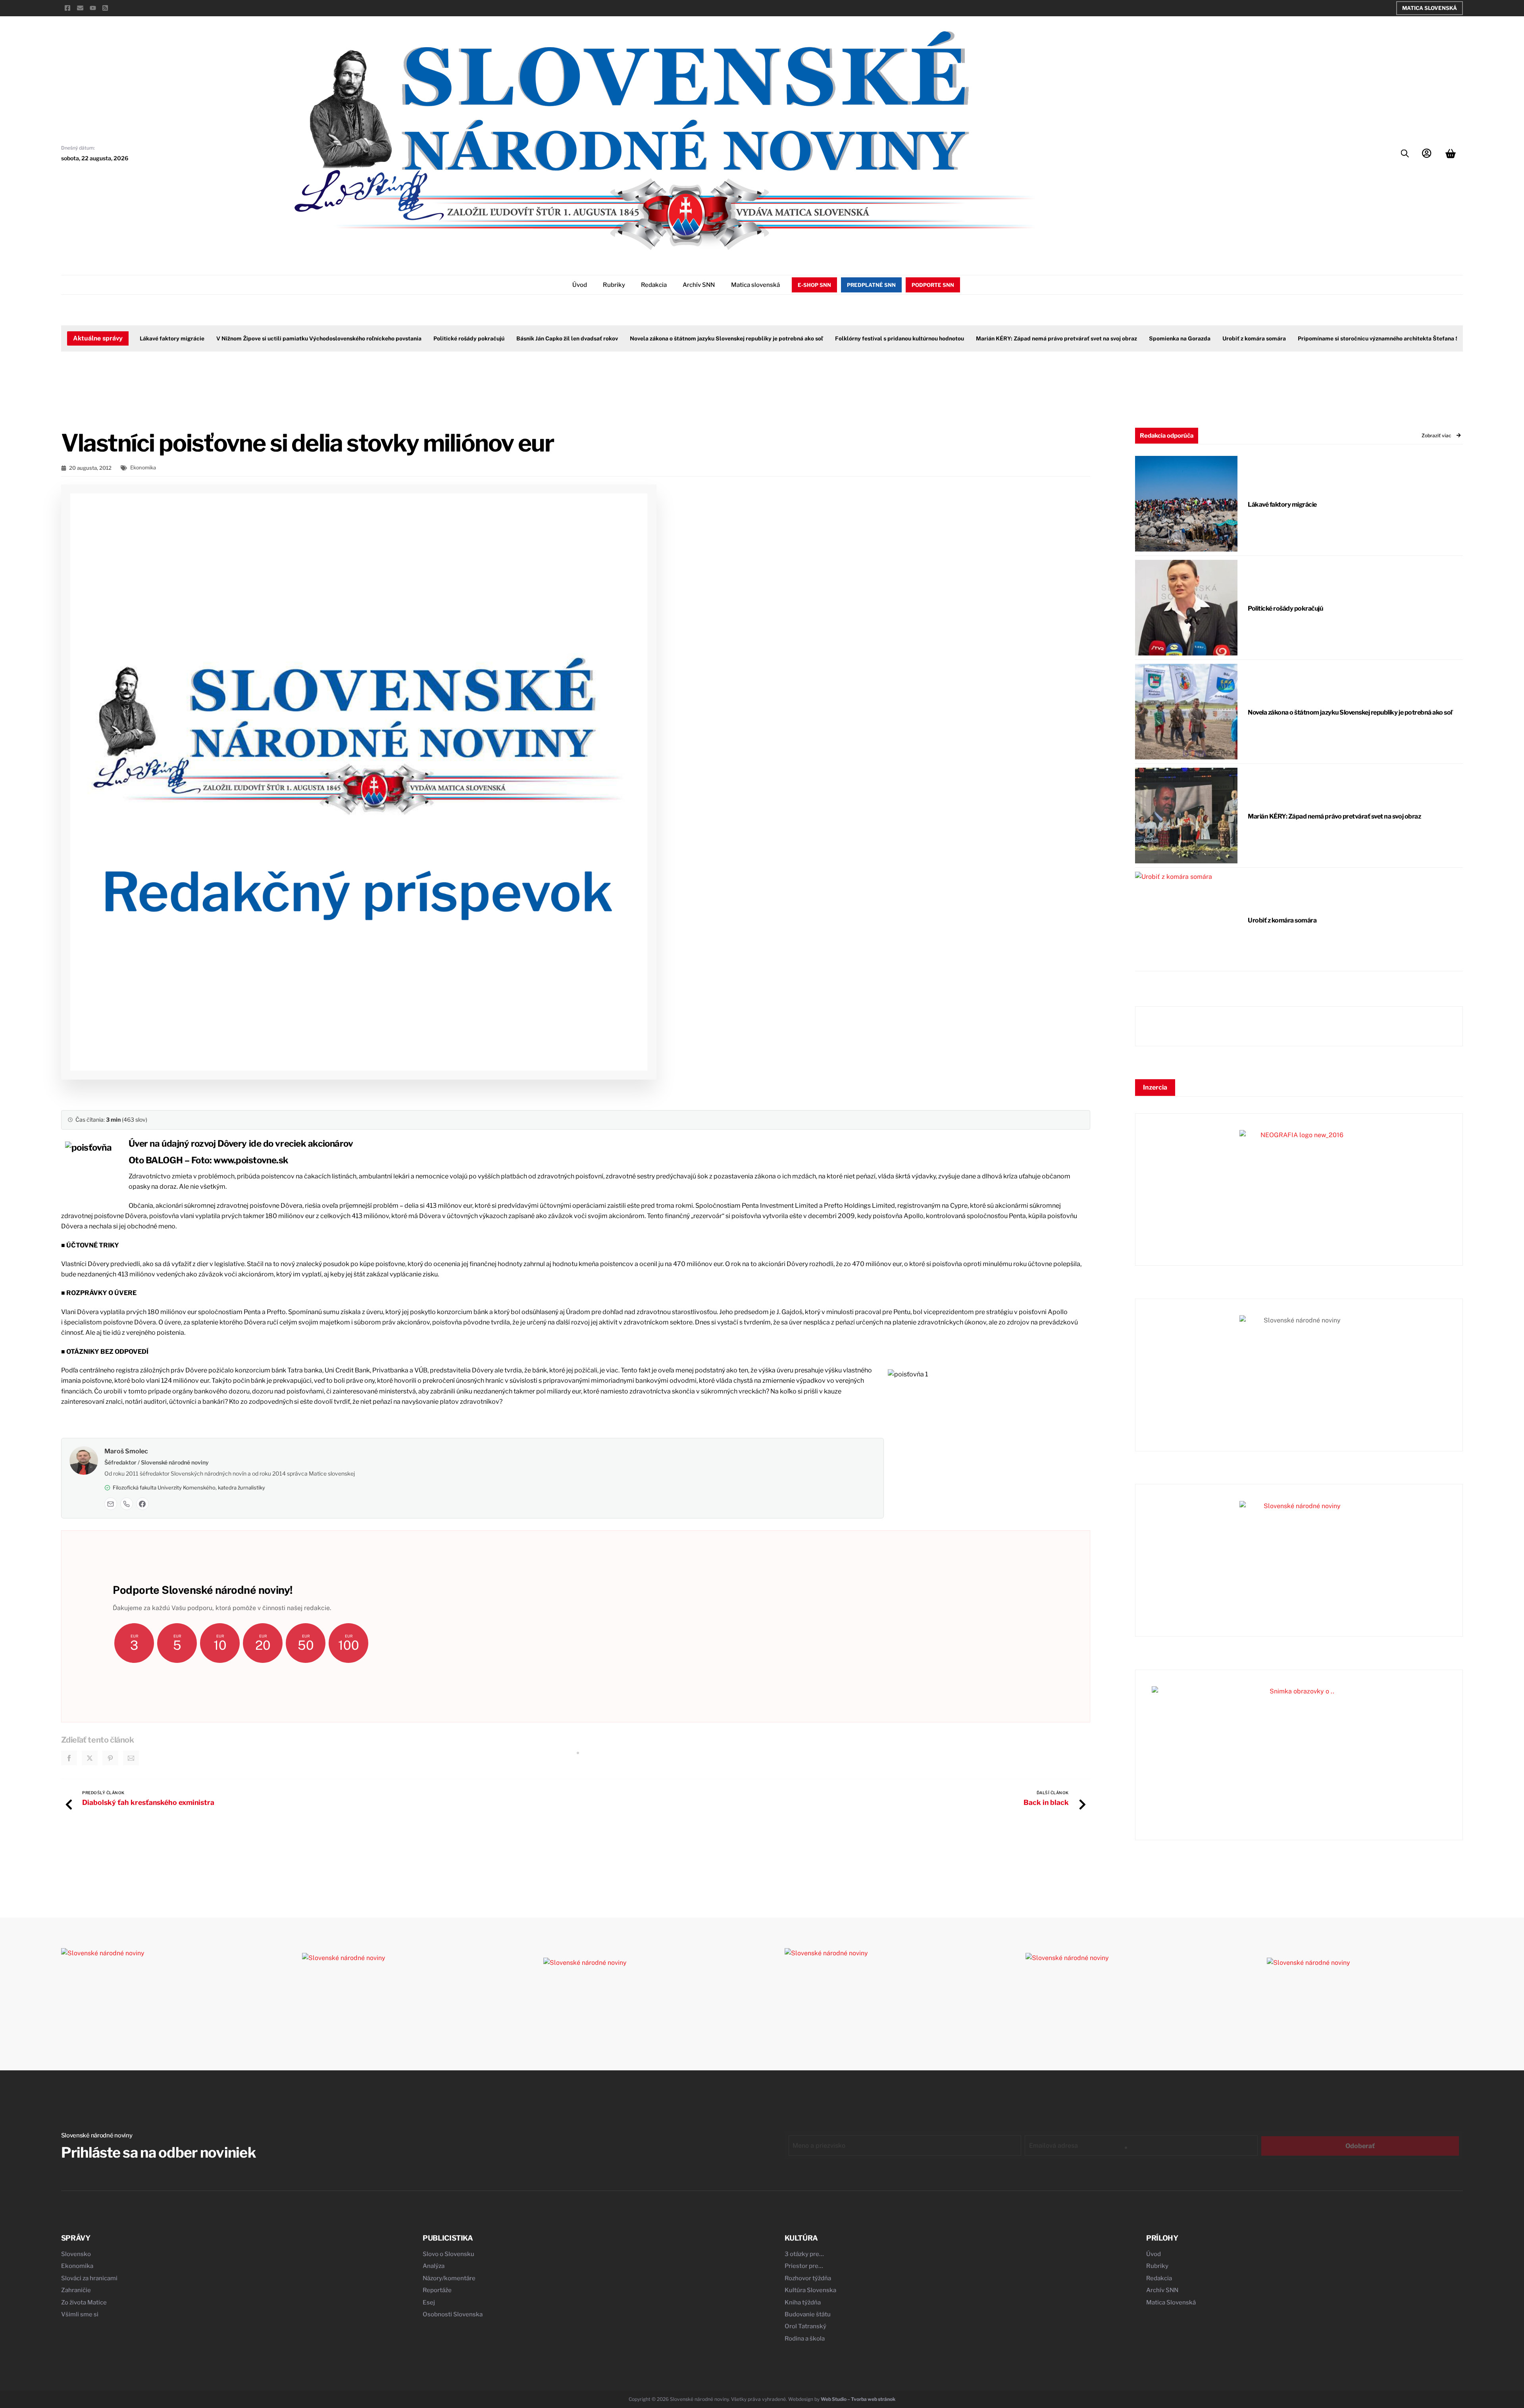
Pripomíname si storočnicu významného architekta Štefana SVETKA (1384, 338)
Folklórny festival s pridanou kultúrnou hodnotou (895, 338)
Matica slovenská (755, 285)
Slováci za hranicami (89, 2278)
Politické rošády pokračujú (465, 338)
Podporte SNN (933, 285)
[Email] (111, 1504)
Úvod (580, 285)
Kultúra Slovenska (810, 2290)
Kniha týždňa (803, 2302)
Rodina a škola (805, 2339)
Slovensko (76, 2254)
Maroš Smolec (126, 1451)
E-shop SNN (814, 285)
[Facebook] (142, 1504)
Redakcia (654, 285)
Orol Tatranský (805, 2326)
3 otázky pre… (804, 2254)
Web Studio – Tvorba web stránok (858, 2399)
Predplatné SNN (871, 285)
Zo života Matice (84, 2302)
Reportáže (437, 2290)
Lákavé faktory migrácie (168, 338)
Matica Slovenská (1430, 8)
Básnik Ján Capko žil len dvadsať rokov (563, 338)
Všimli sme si (80, 2314)
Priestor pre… (804, 2266)
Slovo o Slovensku (448, 2254)
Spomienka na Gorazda (1175, 338)
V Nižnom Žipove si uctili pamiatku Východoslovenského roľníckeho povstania (315, 338)
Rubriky (614, 285)
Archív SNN (699, 285)
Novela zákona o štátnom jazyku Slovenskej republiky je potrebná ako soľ (722, 338)
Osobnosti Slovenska (453, 2314)
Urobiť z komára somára (1250, 338)
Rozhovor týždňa (808, 2278)
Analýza (434, 2266)
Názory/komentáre (449, 2278)
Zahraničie (76, 2290)
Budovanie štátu (808, 2314)
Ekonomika (143, 468)
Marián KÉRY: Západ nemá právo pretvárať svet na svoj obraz (1052, 338)
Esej (429, 2302)
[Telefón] (127, 1504)
